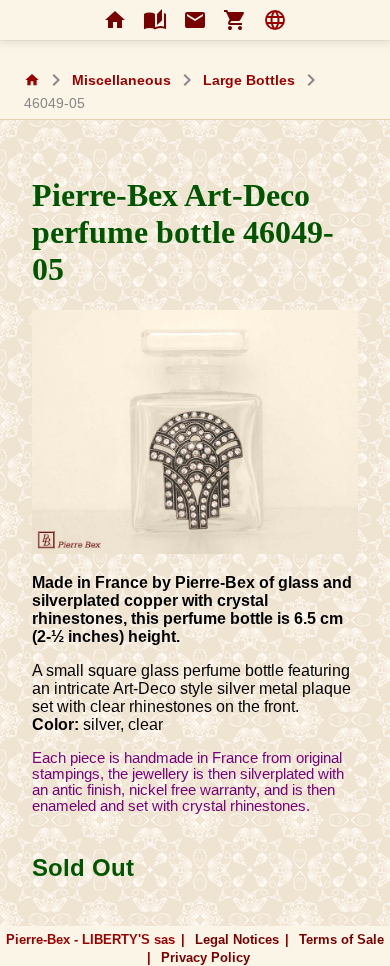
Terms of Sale (341, 939)
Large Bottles (249, 80)
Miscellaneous (121, 80)
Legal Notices (237, 939)
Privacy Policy (205, 957)
